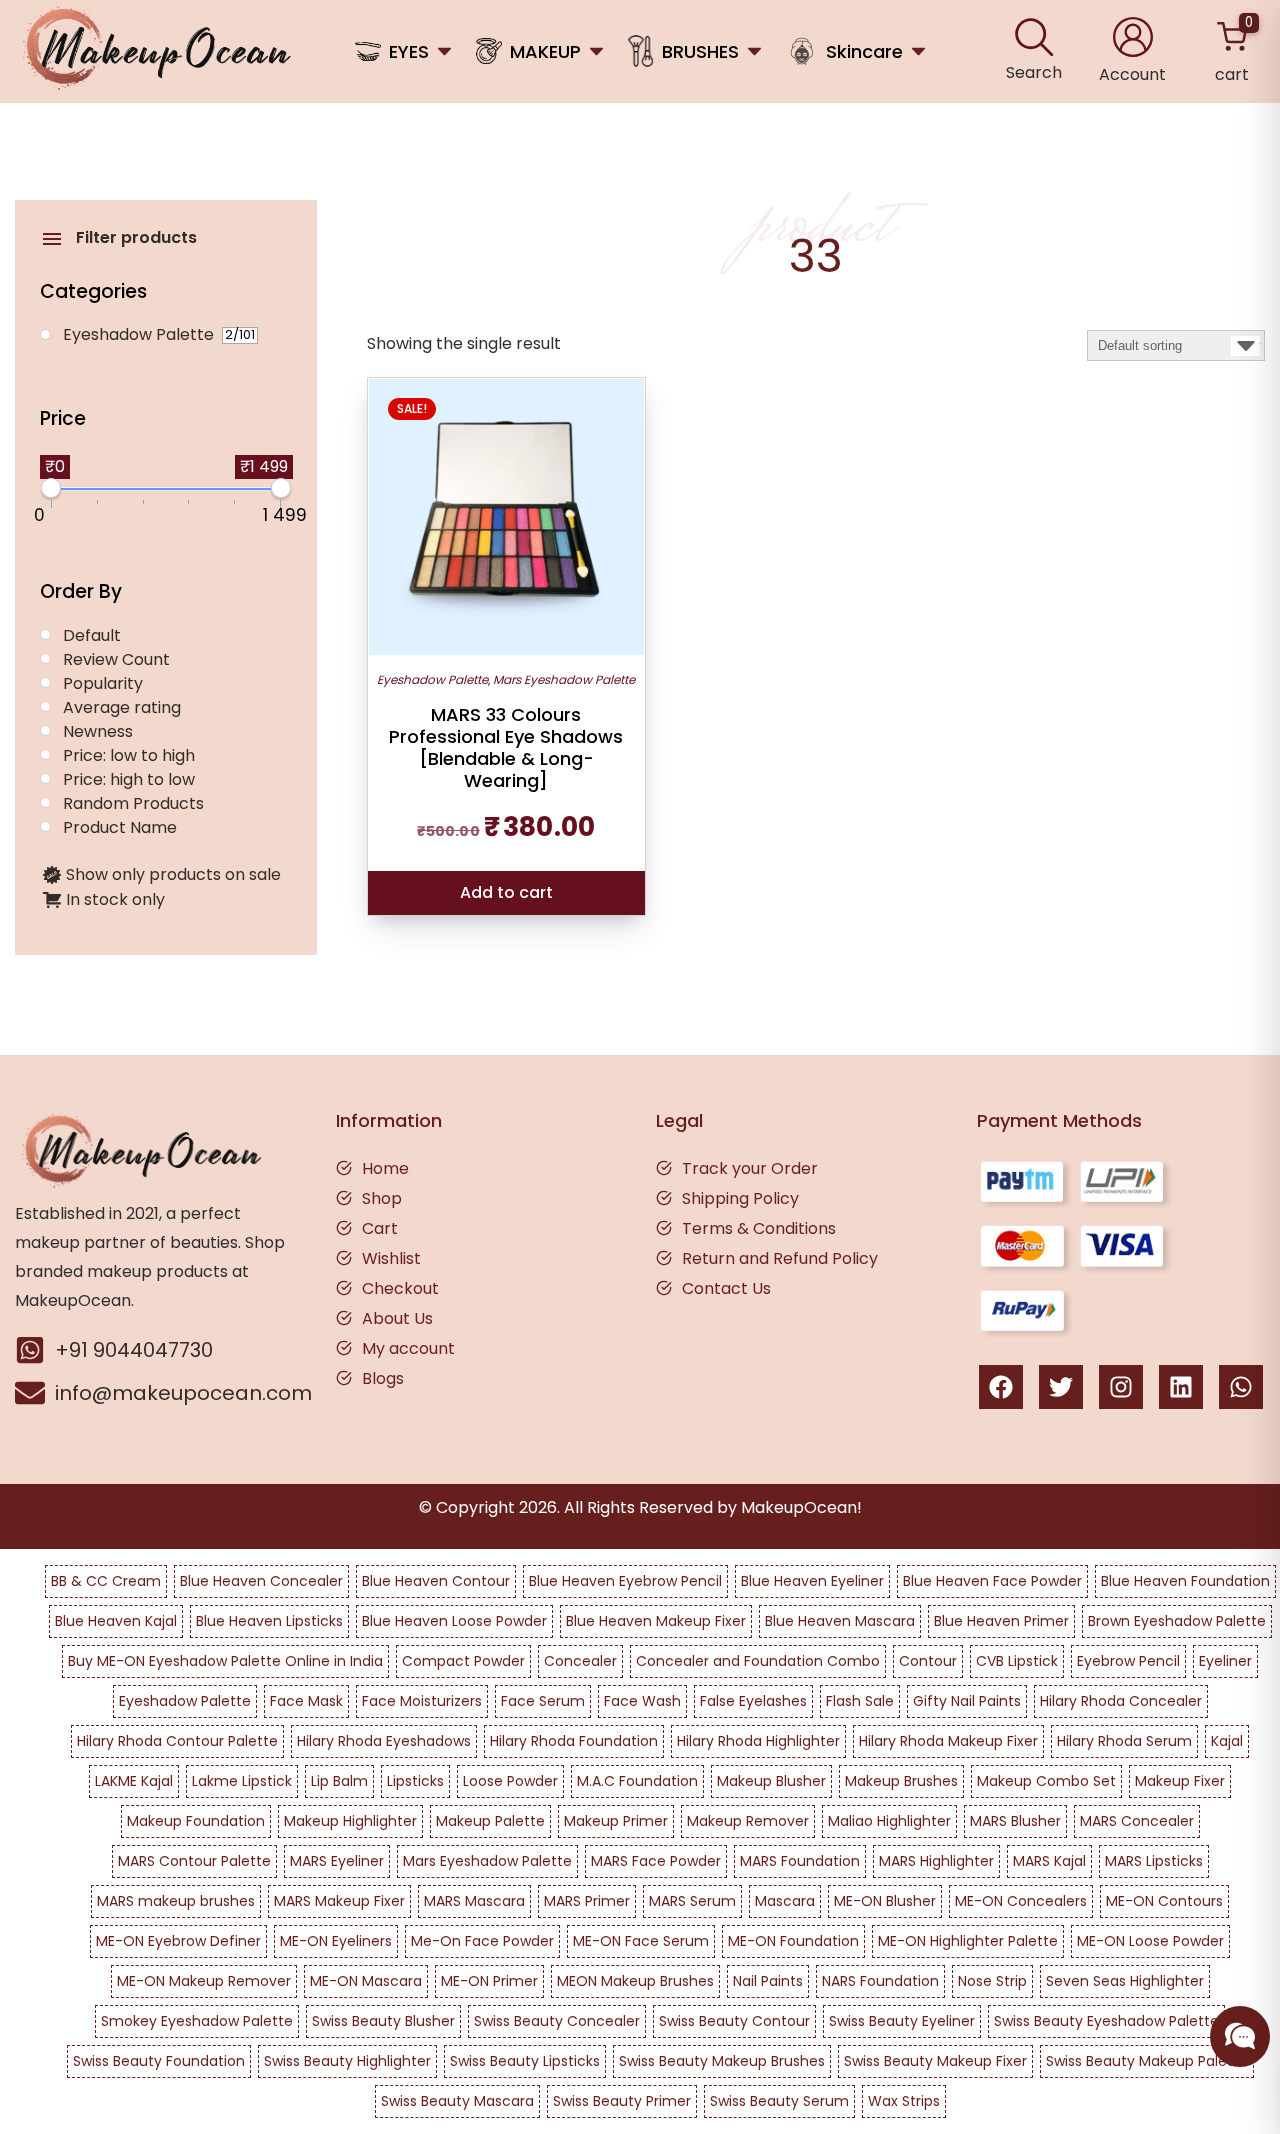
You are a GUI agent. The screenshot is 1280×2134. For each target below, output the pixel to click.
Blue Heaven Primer (1001, 1621)
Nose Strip (992, 1981)
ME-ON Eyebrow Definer (178, 1941)
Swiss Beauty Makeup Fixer (935, 2061)
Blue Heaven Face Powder (992, 1581)
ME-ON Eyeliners (336, 1941)
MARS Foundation (800, 1861)
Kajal (1227, 1741)
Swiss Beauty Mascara (457, 2101)
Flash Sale (860, 1701)
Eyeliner (1225, 1661)
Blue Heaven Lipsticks (269, 1621)
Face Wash (642, 1701)
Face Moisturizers (422, 1701)
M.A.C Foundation (637, 1781)
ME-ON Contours (1164, 1901)
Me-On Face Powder (482, 1941)
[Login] (1133, 37)
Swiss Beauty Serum (779, 2101)
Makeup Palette (490, 1821)
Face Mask (306, 1701)
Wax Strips (904, 2101)
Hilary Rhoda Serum (1124, 1741)
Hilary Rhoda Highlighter (758, 1741)
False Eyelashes (753, 1701)
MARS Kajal (1049, 1861)
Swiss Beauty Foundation (159, 2061)
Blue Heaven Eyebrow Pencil (625, 1581)
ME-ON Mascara (366, 1981)
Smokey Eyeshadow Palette (197, 2021)
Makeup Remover (748, 1821)
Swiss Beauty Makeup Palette (1147, 2061)
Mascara (785, 1901)
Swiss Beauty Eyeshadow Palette (1106, 2021)
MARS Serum (692, 1901)
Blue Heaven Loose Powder (454, 1621)
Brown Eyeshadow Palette (1177, 1621)
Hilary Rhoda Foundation (574, 1741)
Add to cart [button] (506, 892)
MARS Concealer (1137, 1821)
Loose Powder (510, 1781)
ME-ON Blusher (885, 1901)
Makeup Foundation (196, 1821)
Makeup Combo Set (1046, 1781)
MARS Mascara (474, 1901)
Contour (928, 1661)
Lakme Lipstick (242, 1781)
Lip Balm (339, 1781)
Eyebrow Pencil (1128, 1661)
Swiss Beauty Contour (734, 2021)
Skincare (864, 51)
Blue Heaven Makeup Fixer (656, 1621)
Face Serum (543, 1701)
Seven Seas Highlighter (1125, 1981)
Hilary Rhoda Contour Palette (177, 1741)
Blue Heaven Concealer (261, 1581)
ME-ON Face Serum (641, 1941)
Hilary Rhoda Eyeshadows (384, 1741)
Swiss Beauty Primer (622, 2101)
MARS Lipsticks (1154, 1861)
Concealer (580, 1661)
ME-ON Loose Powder (1150, 1941)
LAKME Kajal (134, 1781)
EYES (409, 51)
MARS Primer (587, 1901)
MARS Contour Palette (194, 1861)
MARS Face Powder (656, 1861)
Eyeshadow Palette (432, 679)
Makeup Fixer (1180, 1781)
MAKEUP (545, 51)
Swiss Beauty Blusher (383, 2021)
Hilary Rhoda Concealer (1121, 1701)
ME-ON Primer (489, 1981)
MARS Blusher (1015, 1821)
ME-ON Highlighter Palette (968, 1941)
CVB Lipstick (1017, 1661)
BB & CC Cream (106, 1581)
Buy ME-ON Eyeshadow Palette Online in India (225, 1661)
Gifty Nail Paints (967, 1701)
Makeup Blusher (771, 1781)
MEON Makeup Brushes (635, 1981)
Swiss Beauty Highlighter (347, 2061)
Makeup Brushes (901, 1781)
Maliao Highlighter (889, 1821)
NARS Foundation (880, 1981)
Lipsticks (415, 1781)
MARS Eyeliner (337, 1861)
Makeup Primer (616, 1821)
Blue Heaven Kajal (116, 1621)
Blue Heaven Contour (436, 1581)
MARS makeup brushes (176, 1901)
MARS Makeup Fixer (339, 1901)
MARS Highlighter (936, 1861)
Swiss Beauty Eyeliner (902, 2021)
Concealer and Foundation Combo (758, 1661)
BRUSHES (700, 51)
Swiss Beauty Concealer (557, 2021)
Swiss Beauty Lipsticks (525, 2061)
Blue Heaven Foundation (1185, 1581)
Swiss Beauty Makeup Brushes (722, 2061)
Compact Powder (463, 1661)
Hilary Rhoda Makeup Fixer (948, 1741)
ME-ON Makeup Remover (204, 1981)
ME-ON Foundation (793, 1941)
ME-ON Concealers (1021, 1901)
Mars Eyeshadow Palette (564, 679)
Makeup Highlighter (350, 1821)
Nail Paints (768, 1981)
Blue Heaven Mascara (840, 1621)
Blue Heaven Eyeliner (812, 1581)
